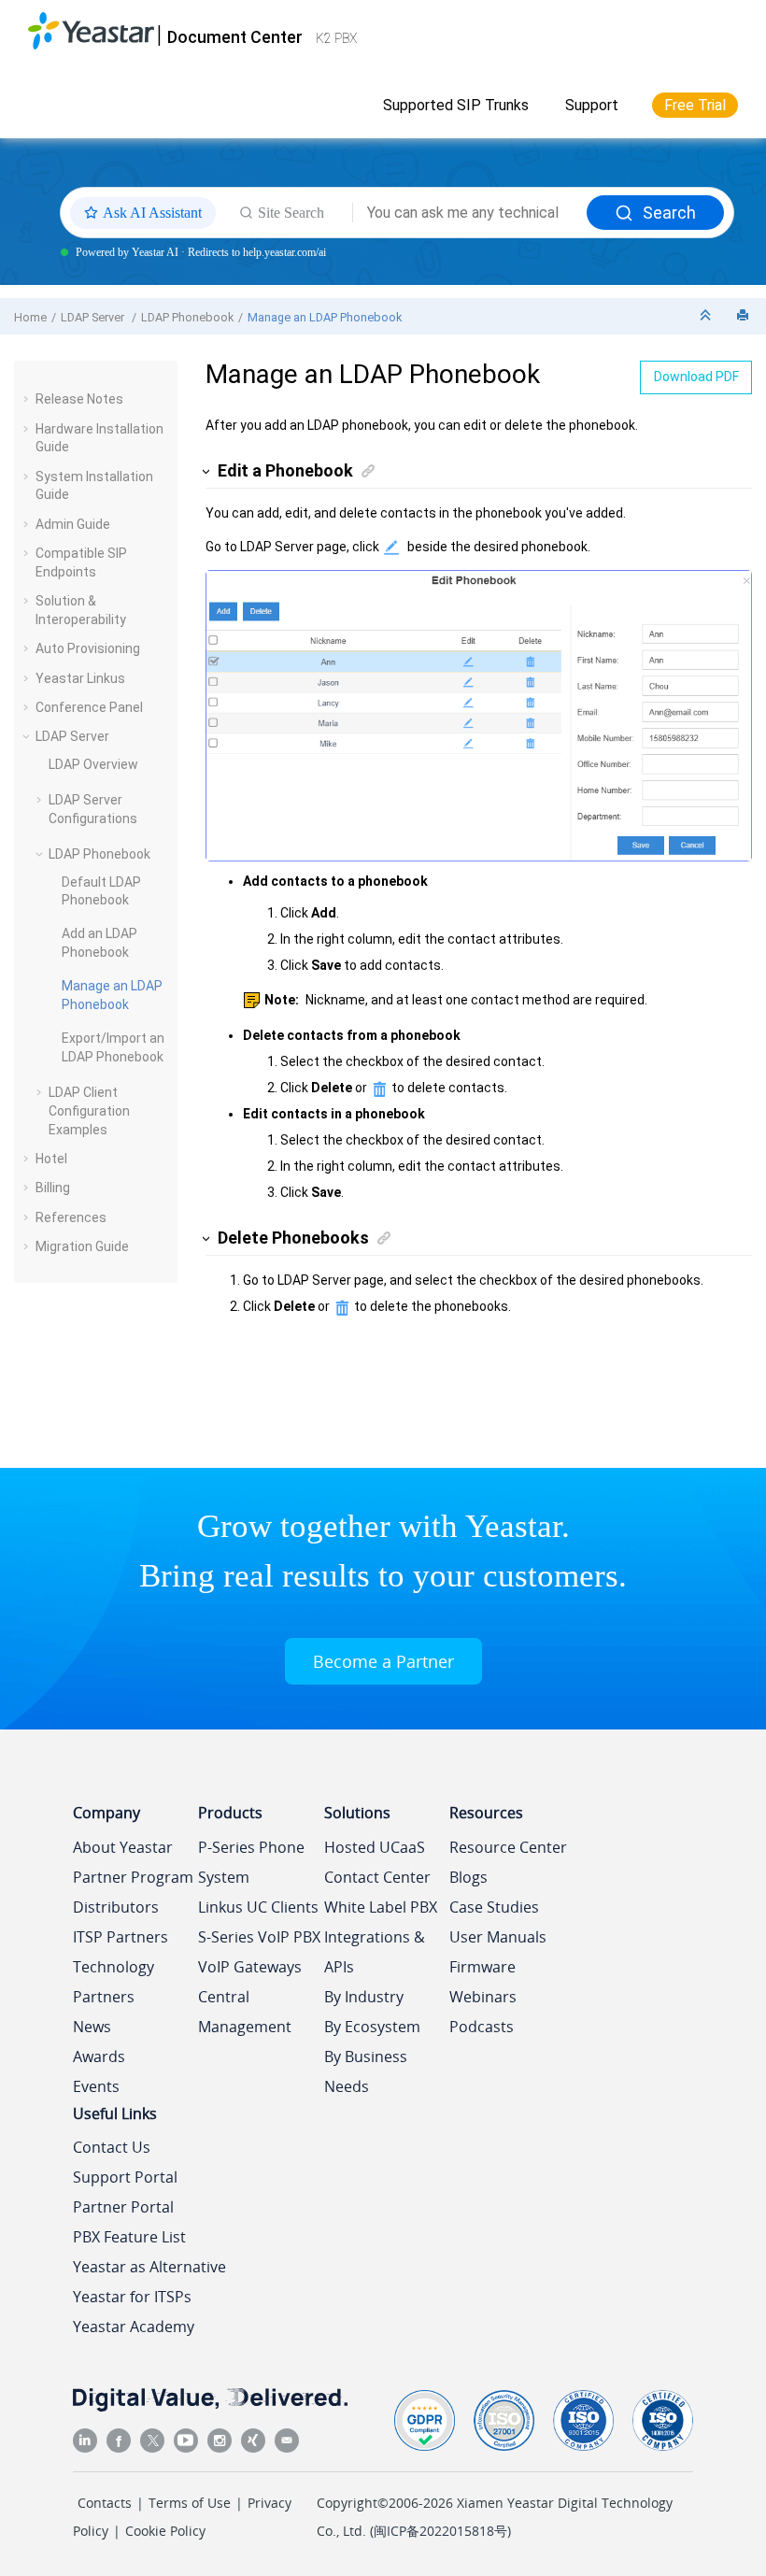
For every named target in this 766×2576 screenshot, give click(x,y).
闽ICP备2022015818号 (440, 2531)
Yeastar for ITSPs (132, 2297)
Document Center (235, 37)
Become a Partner (383, 1661)
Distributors (116, 1907)
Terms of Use (190, 2503)
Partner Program (133, 1877)
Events (96, 2086)
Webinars (483, 1997)
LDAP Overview (93, 764)
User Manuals (498, 1937)
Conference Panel (89, 707)
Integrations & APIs (375, 1952)
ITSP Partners (121, 1937)
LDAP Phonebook (187, 317)
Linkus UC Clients (258, 1907)
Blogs (468, 1877)
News (92, 2027)
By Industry (364, 1997)
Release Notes (79, 399)
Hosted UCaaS (375, 1847)
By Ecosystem (372, 2027)
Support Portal (125, 2177)
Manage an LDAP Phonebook (325, 317)
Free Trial (695, 105)
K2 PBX (336, 38)
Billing (53, 1188)
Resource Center (508, 1847)
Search (669, 213)
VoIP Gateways (250, 1967)
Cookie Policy (165, 2531)
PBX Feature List (129, 2237)
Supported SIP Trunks (456, 105)
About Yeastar (123, 1847)
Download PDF (696, 377)
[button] (28, 399)
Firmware (482, 1967)
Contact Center (377, 1877)
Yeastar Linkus (80, 678)
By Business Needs (366, 2071)
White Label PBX (381, 1907)
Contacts (105, 2503)
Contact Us (112, 2147)
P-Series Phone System (251, 1862)
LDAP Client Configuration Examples (89, 1110)
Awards (99, 2057)
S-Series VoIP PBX (259, 1937)
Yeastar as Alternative (149, 2267)
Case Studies (494, 1907)
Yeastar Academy (134, 2327)
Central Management (245, 2012)
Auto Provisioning (88, 648)
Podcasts (482, 2027)
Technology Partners (113, 1982)
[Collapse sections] (707, 316)
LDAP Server (94, 317)
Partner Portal (123, 2207)
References (71, 1217)
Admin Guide (73, 524)
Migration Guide (82, 1246)
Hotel (51, 1159)
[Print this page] (745, 316)
